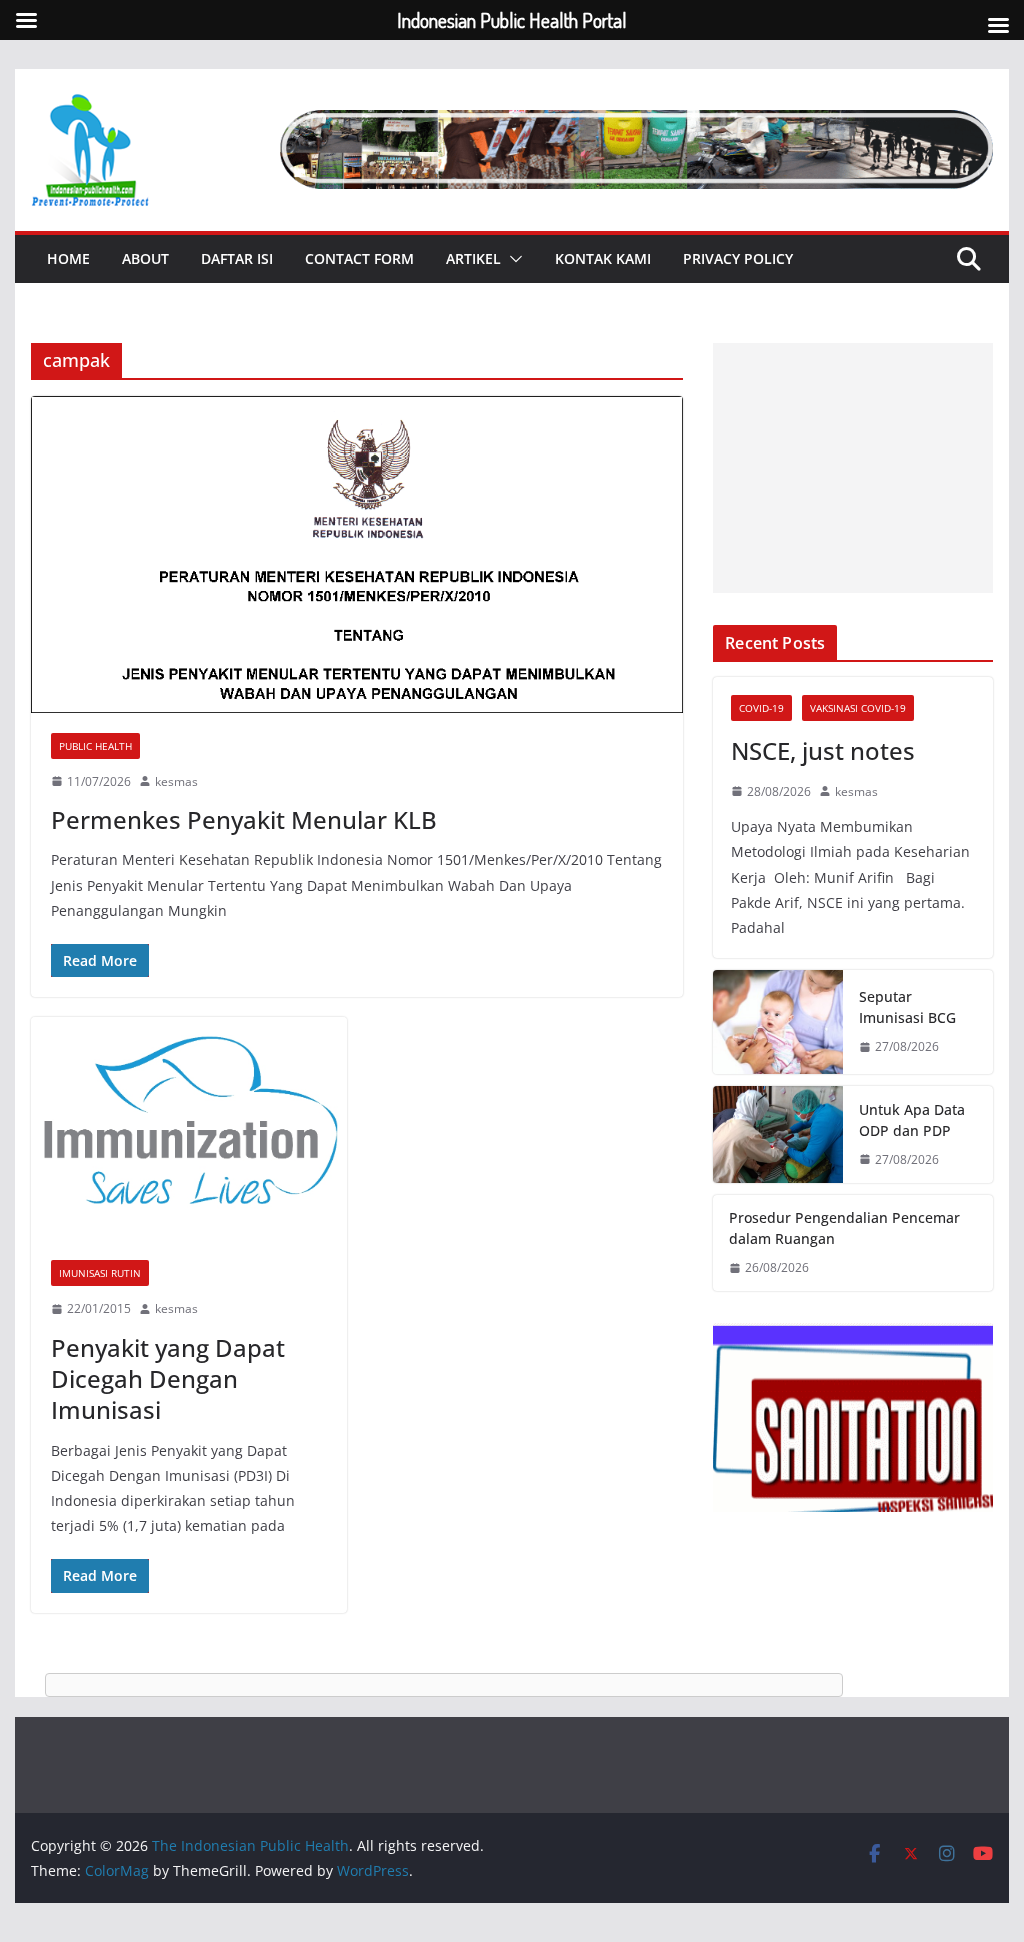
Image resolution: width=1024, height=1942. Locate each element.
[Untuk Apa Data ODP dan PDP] (778, 1135)
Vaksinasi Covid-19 (858, 708)
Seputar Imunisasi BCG (907, 1007)
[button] (512, 259)
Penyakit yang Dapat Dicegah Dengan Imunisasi (168, 1378)
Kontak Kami (603, 258)
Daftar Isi (237, 258)
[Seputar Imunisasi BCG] (778, 1022)
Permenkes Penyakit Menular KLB (244, 819)
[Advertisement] (852, 468)
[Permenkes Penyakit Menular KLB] (357, 554)
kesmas (176, 781)
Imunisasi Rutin (100, 1273)
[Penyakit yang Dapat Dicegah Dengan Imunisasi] (189, 1128)
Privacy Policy (738, 258)
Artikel (473, 258)
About (145, 258)
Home (68, 258)
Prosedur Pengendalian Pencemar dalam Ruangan (844, 1228)
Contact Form (359, 258)
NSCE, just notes (823, 750)
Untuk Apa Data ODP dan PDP (912, 1120)
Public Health (95, 746)
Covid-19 (761, 708)
